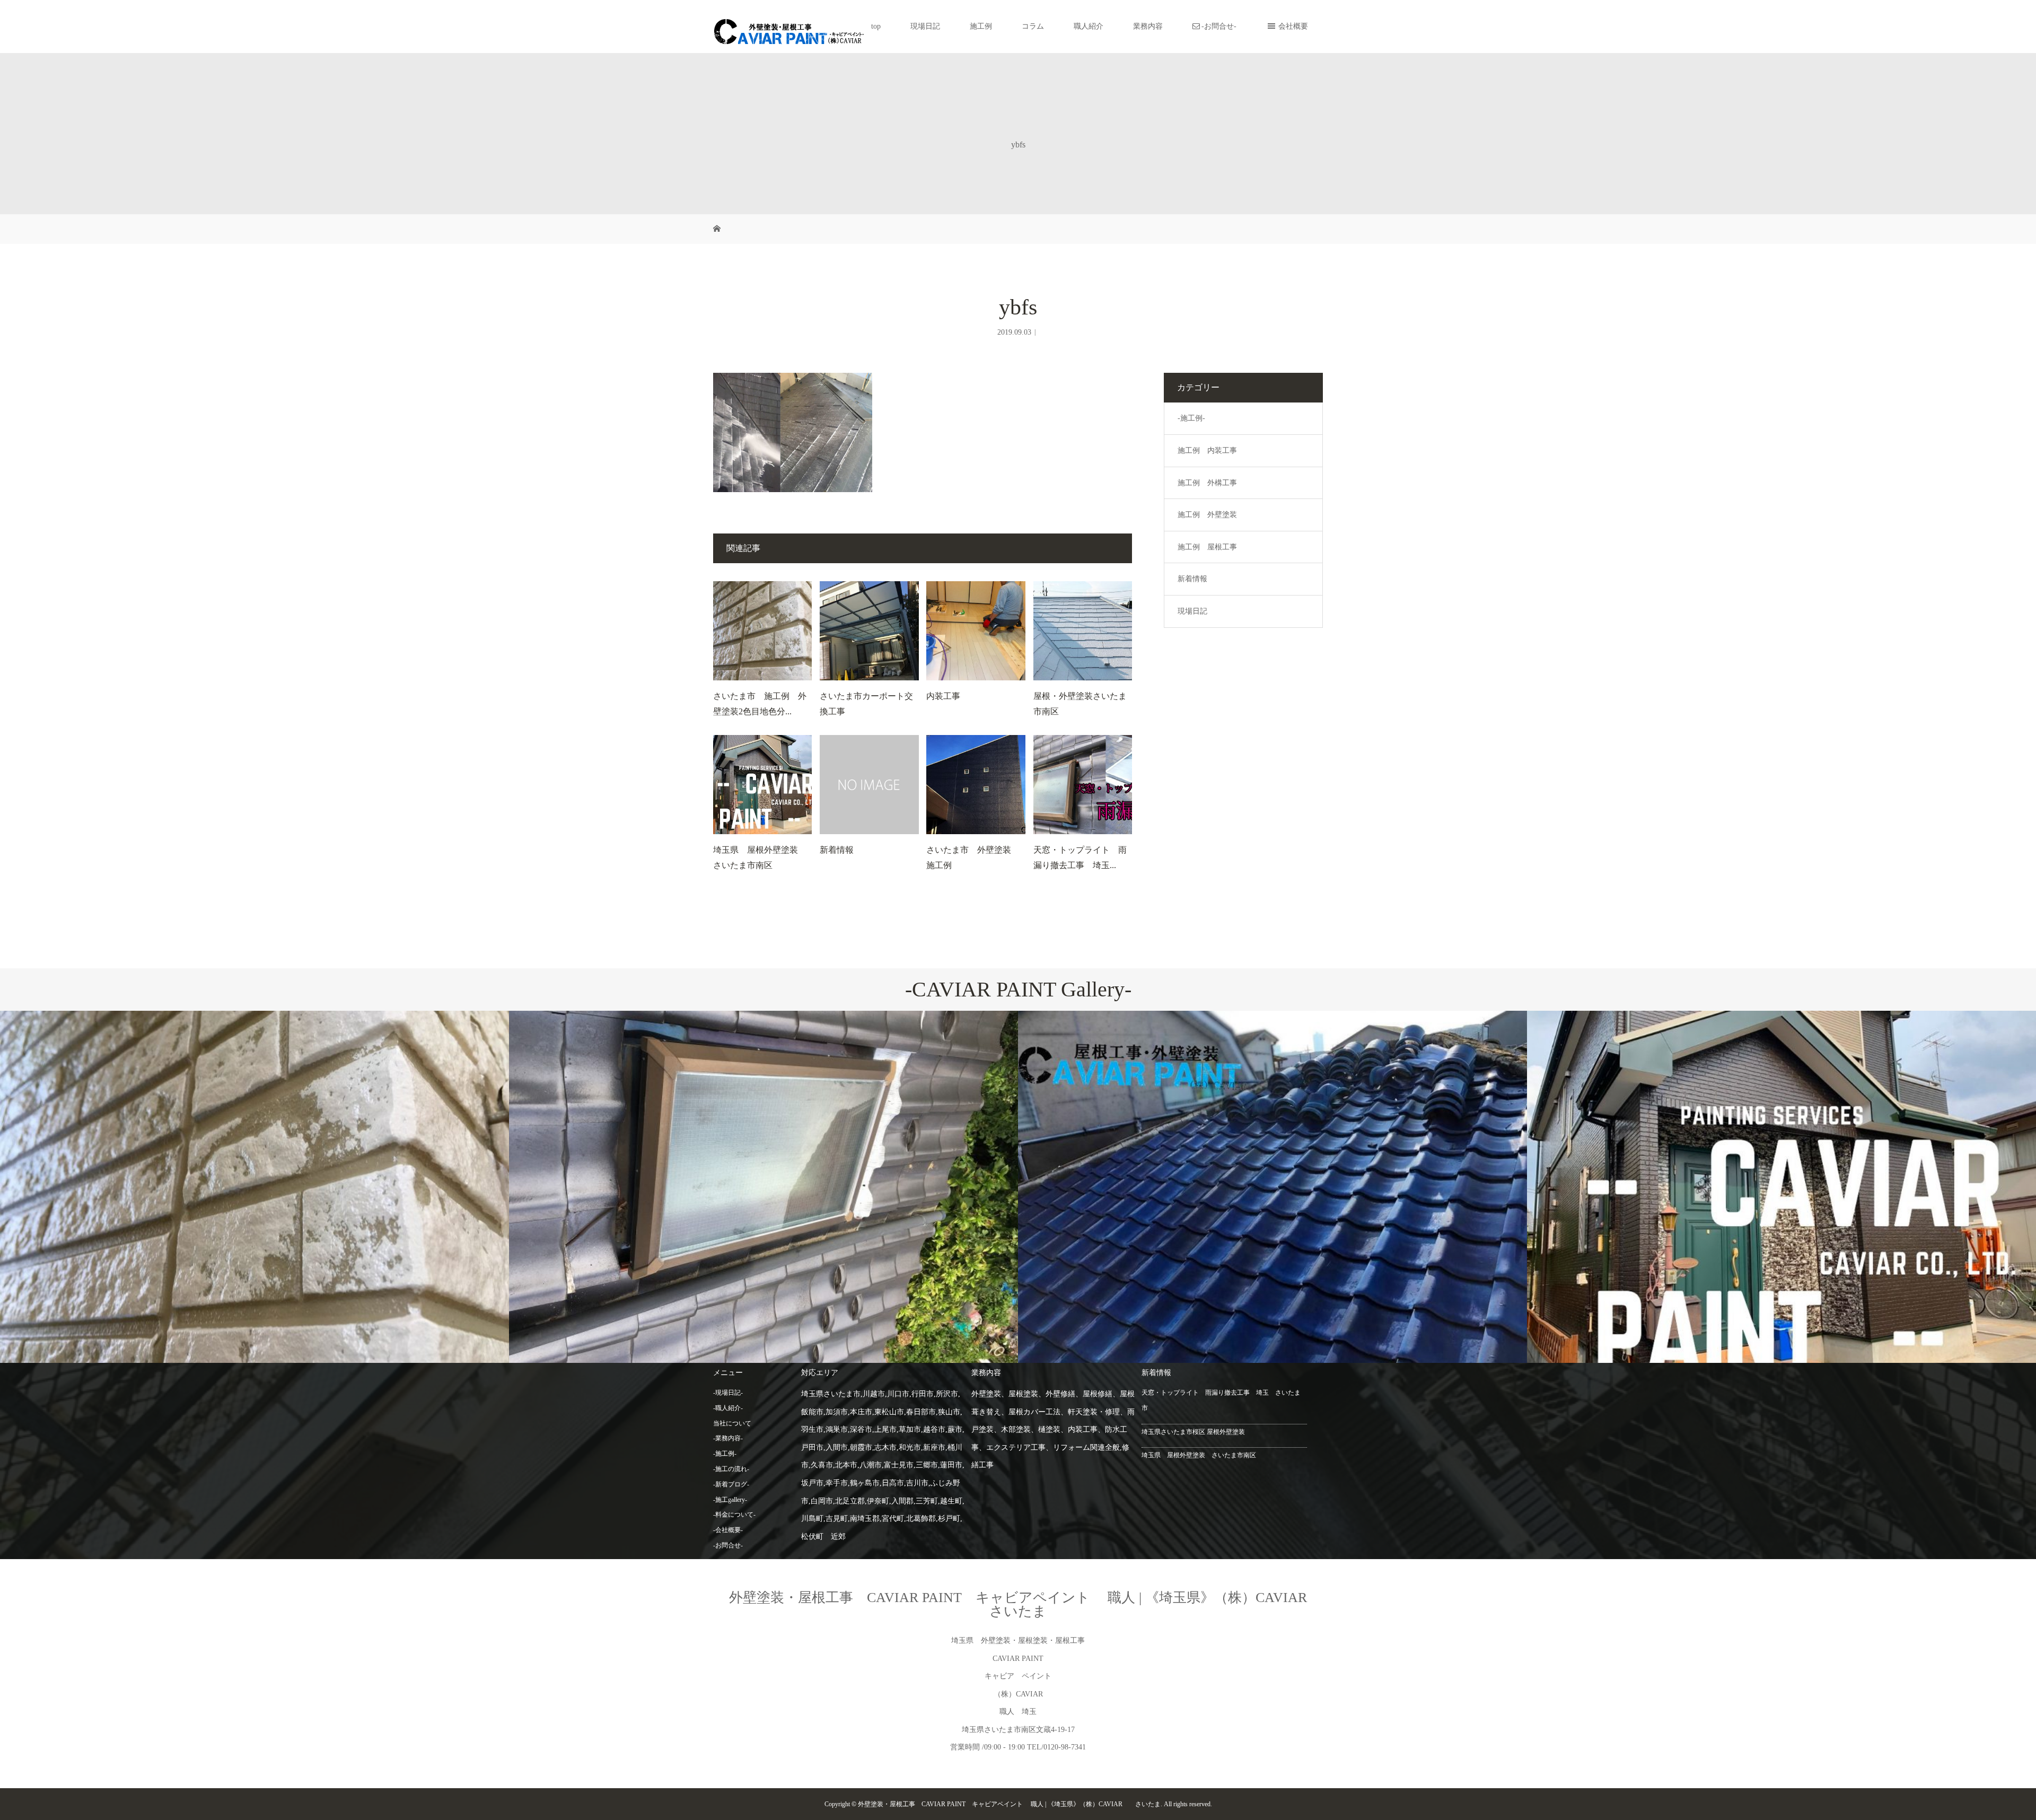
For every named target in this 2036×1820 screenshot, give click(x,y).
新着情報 (837, 850)
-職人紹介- (728, 1408)
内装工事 (943, 696)
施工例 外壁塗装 (1207, 515)
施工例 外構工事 (1207, 483)
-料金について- (734, 1515)
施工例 (981, 26)
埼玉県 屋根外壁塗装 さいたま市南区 (1199, 1455)
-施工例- (1191, 418)
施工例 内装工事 (1207, 450)
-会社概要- (728, 1530)
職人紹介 (1089, 26)
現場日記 (925, 26)
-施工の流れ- (731, 1469)
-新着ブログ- (731, 1484)
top (876, 26)
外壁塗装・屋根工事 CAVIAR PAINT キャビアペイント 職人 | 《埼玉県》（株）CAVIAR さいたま (1032, 1604)
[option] (254, 1187)
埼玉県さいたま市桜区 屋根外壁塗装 (1193, 1432)
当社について (732, 1423)
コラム (1033, 26)
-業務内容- (728, 1438)
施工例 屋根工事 (1207, 547)
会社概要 (1293, 26)
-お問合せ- (1219, 26)
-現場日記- (728, 1393)
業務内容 (1148, 26)
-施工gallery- (730, 1500)
